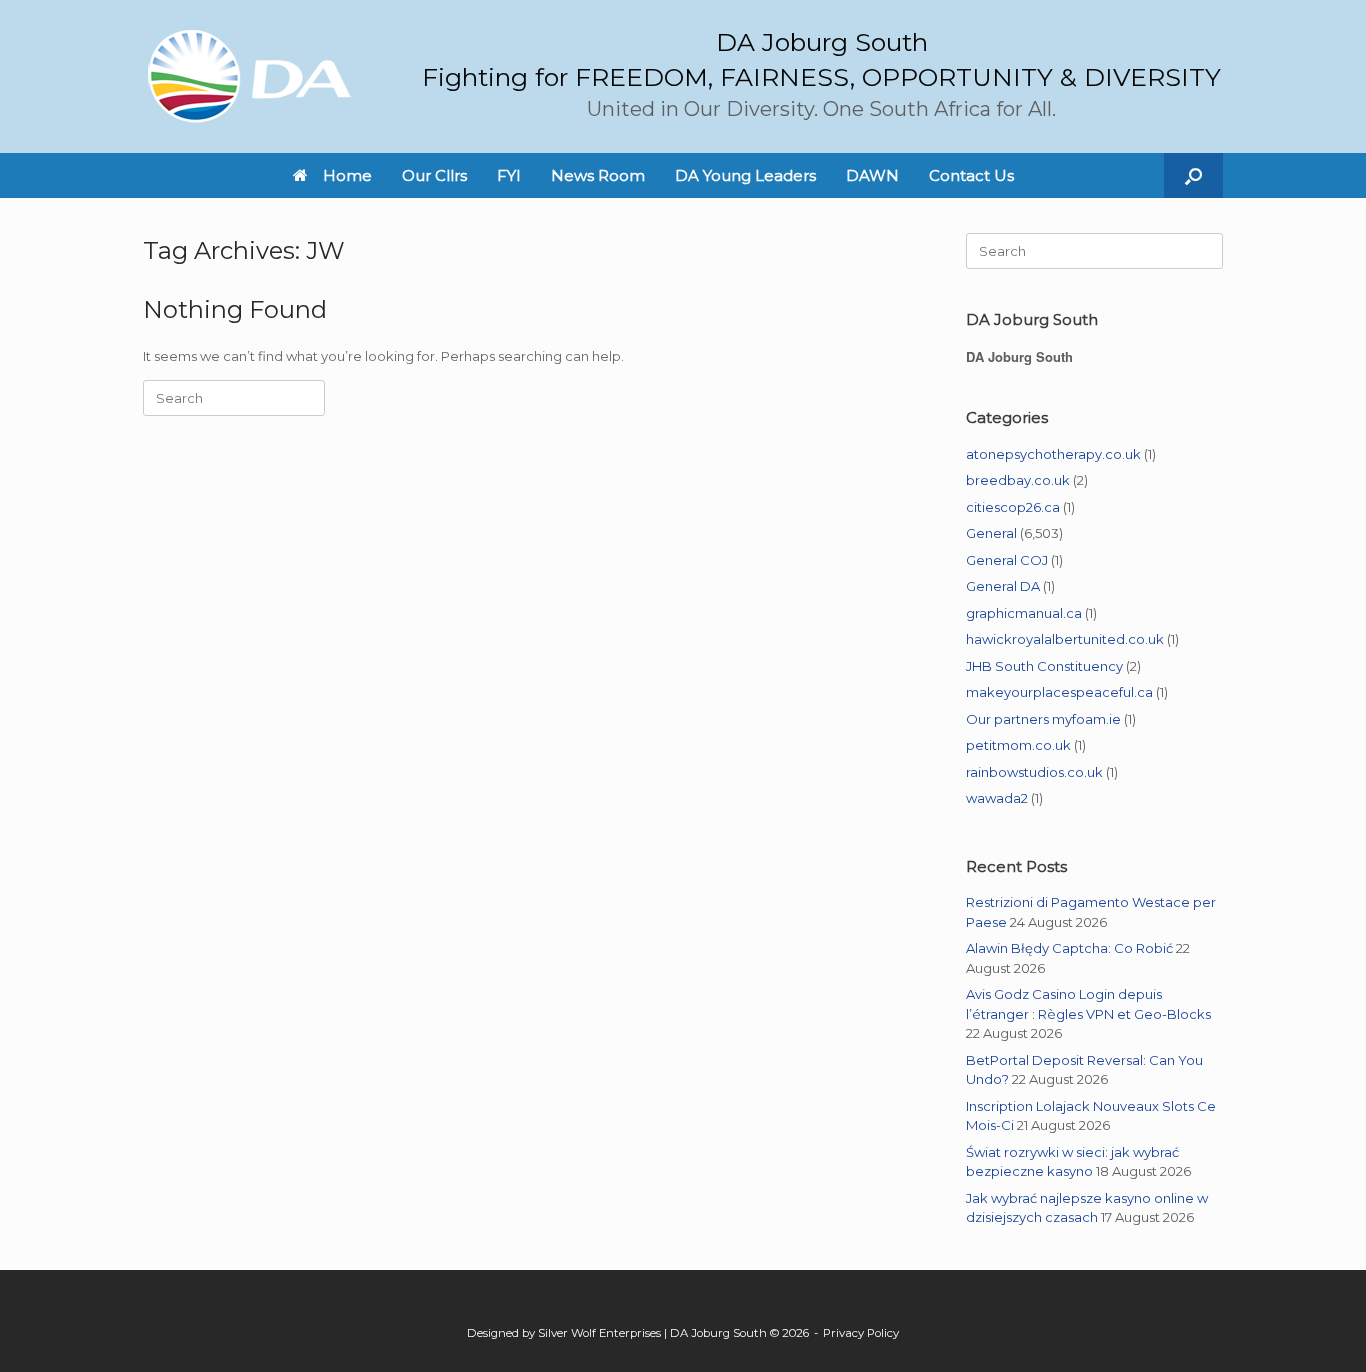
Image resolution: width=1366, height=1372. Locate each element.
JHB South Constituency (1044, 666)
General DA (1003, 586)
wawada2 (997, 798)
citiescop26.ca (1013, 507)
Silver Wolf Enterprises (599, 1333)
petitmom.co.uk (1018, 745)
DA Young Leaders (745, 175)
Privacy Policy (861, 1333)
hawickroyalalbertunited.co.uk (1065, 639)
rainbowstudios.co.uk (1034, 772)
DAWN (872, 175)
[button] (1193, 175)
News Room (598, 175)
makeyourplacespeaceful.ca (1059, 692)
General (991, 533)
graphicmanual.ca (1024, 613)
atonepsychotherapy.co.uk (1053, 454)
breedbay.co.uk (1018, 480)
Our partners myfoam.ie (1043, 719)
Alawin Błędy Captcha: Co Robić (1069, 948)
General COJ (1007, 560)
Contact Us (971, 175)
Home (347, 175)
